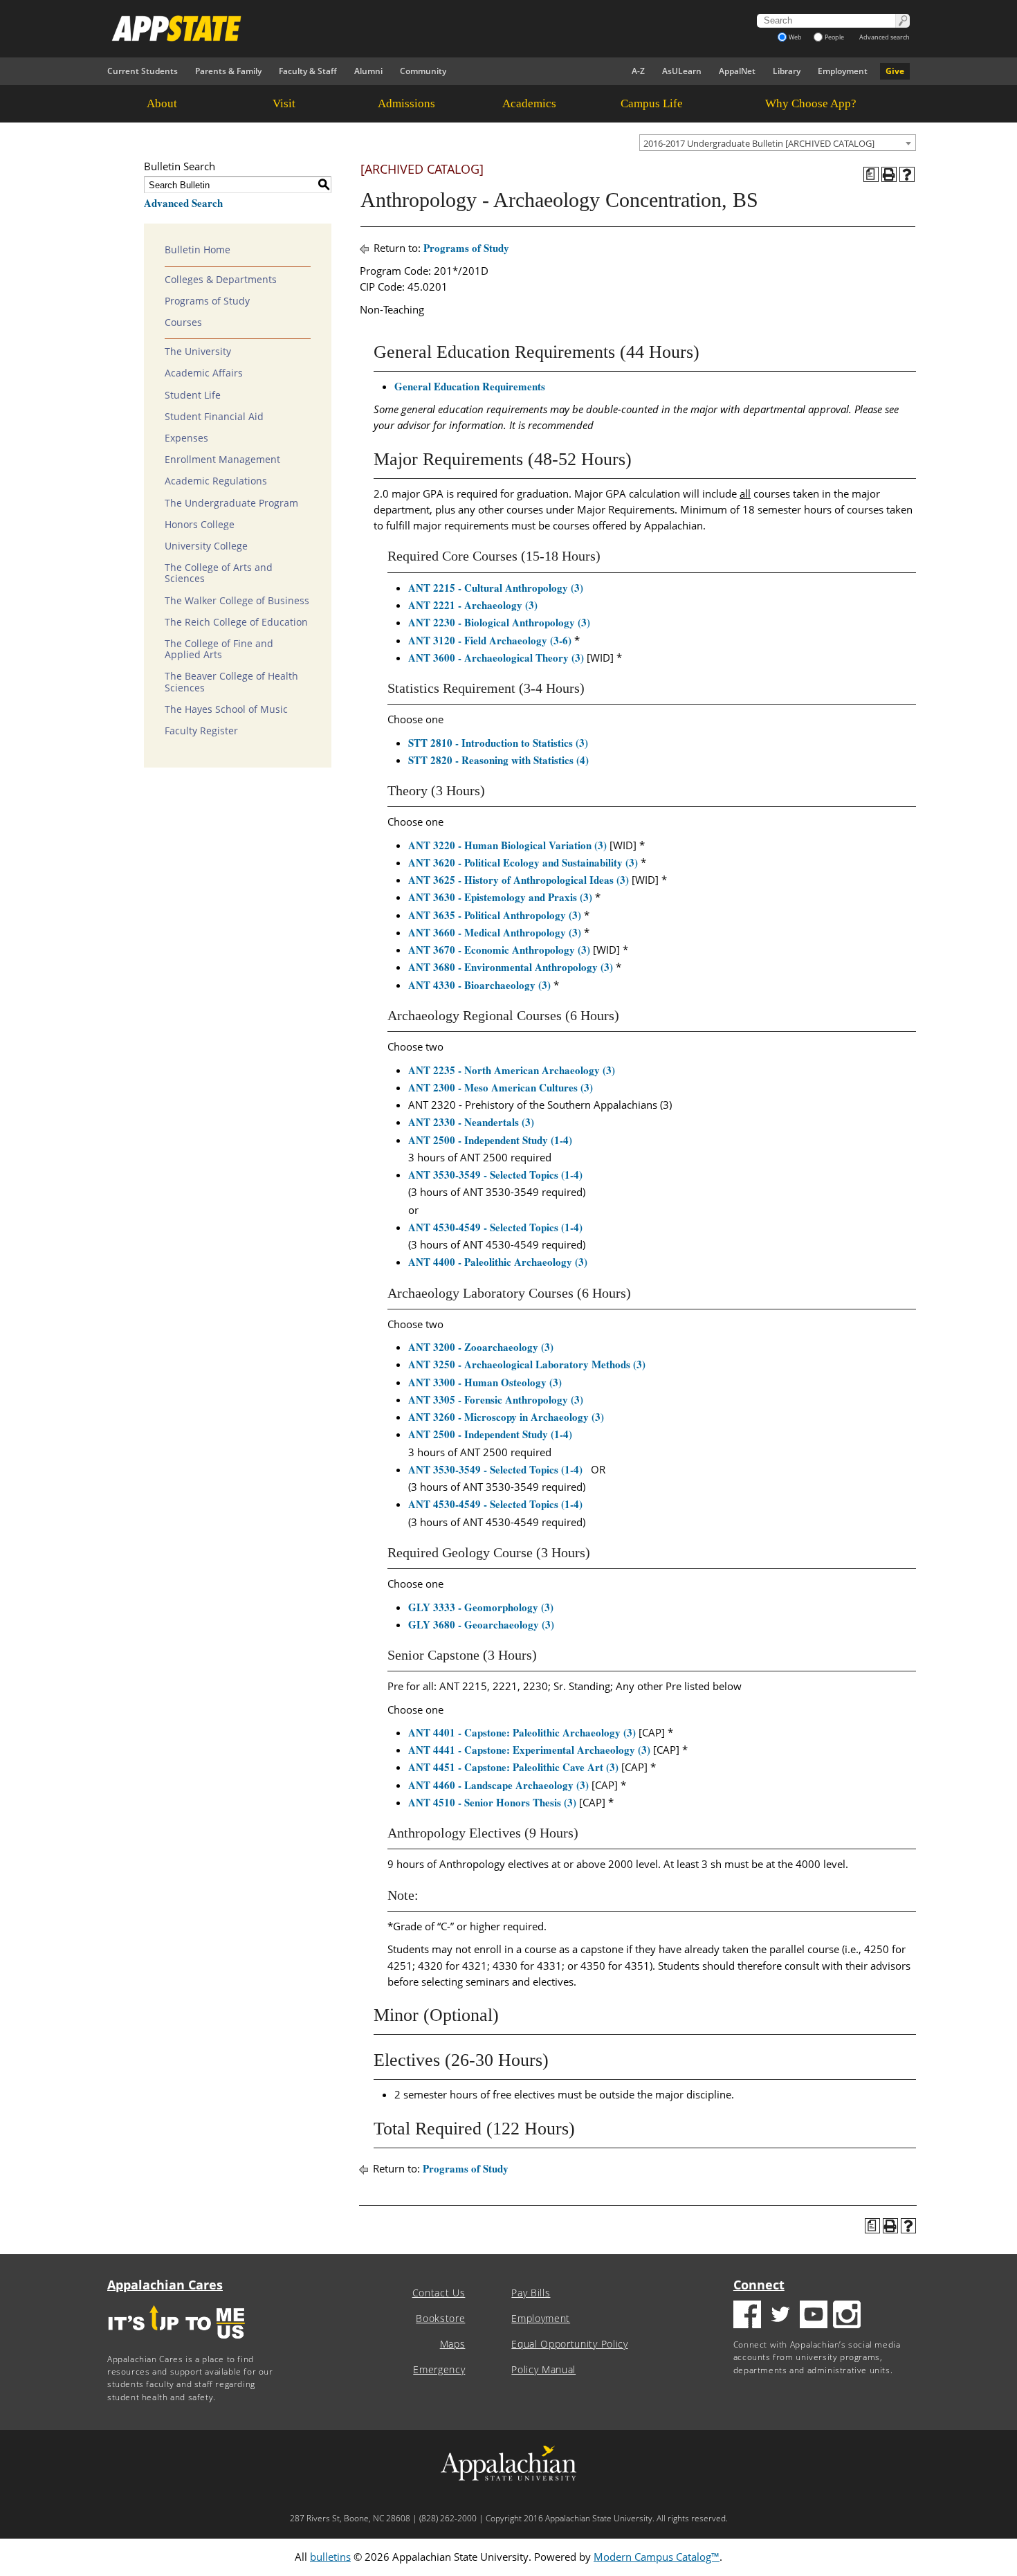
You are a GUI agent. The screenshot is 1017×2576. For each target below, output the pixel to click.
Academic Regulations (216, 481)
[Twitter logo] (780, 2316)
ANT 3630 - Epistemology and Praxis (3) (500, 897)
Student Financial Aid (214, 417)
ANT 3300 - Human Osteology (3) (485, 1382)
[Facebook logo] (747, 2316)
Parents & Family (228, 71)
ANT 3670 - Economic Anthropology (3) (499, 950)
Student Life (193, 395)
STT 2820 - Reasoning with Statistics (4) (498, 760)
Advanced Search (183, 203)
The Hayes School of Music (226, 709)
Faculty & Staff (308, 71)
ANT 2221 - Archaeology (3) (473, 605)
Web (795, 37)
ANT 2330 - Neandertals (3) (471, 1122)
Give (895, 71)
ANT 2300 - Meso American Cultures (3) (501, 1087)
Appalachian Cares (165, 2285)
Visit (284, 103)
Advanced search (885, 37)
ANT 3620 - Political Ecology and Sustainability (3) (523, 862)
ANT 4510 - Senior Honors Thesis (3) (492, 1802)
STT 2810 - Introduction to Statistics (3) (498, 743)
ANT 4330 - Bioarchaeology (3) (479, 985)
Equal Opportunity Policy (569, 2344)
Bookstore (440, 2319)
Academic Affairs (204, 373)
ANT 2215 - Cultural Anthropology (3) (496, 588)
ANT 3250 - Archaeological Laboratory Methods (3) (527, 1364)
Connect (759, 2285)
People (834, 37)
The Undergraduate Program (231, 503)
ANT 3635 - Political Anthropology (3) (495, 915)
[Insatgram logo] (847, 2316)
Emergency (439, 2370)
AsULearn (682, 71)
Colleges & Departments (221, 280)
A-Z (638, 71)
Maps (453, 2344)
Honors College (200, 525)
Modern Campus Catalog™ (657, 2557)
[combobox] (778, 143)
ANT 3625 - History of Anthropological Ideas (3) (519, 880)
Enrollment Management (222, 460)
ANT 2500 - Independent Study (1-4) (490, 1140)
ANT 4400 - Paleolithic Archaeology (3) (498, 1262)
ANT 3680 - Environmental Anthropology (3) (511, 967)
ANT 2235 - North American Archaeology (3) (512, 1070)
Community (423, 71)
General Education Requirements (470, 386)
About (162, 103)
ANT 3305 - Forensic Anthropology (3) (496, 1399)
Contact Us (439, 2293)
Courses (183, 323)
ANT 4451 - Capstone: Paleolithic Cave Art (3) (513, 1767)
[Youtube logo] (814, 2316)
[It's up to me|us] (176, 2343)
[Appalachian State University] (383, 28)
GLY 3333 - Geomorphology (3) (481, 1607)
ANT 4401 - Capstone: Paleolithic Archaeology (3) (522, 1732)
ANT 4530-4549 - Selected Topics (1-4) (495, 1227)
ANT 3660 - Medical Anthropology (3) (495, 932)
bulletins (330, 2557)
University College (206, 546)
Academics (529, 103)
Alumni (368, 71)
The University (198, 352)
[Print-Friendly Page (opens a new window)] (889, 174)
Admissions (406, 103)
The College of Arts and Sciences (219, 573)
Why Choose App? (811, 103)
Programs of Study (207, 301)
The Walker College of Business (237, 601)
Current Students (143, 71)
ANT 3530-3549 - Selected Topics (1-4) (495, 1174)
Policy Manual (543, 2370)
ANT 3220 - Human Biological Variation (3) (507, 845)
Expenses (186, 438)
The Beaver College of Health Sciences (231, 682)
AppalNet (737, 71)
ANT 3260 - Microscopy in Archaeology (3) (506, 1417)
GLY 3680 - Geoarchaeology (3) (481, 1624)
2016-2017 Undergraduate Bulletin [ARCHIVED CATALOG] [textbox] (759, 143)
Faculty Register (201, 731)
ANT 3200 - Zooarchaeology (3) (481, 1347)
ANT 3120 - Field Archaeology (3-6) (490, 640)
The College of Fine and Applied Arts (219, 649)
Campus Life (652, 103)
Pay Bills (531, 2293)
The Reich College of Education (236, 622)
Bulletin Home (198, 250)
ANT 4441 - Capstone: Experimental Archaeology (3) (529, 1750)
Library (787, 71)
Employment (843, 71)
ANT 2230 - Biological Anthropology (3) (499, 622)
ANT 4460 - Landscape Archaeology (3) (498, 1785)
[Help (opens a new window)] (907, 174)
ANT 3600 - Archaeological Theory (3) (496, 657)
